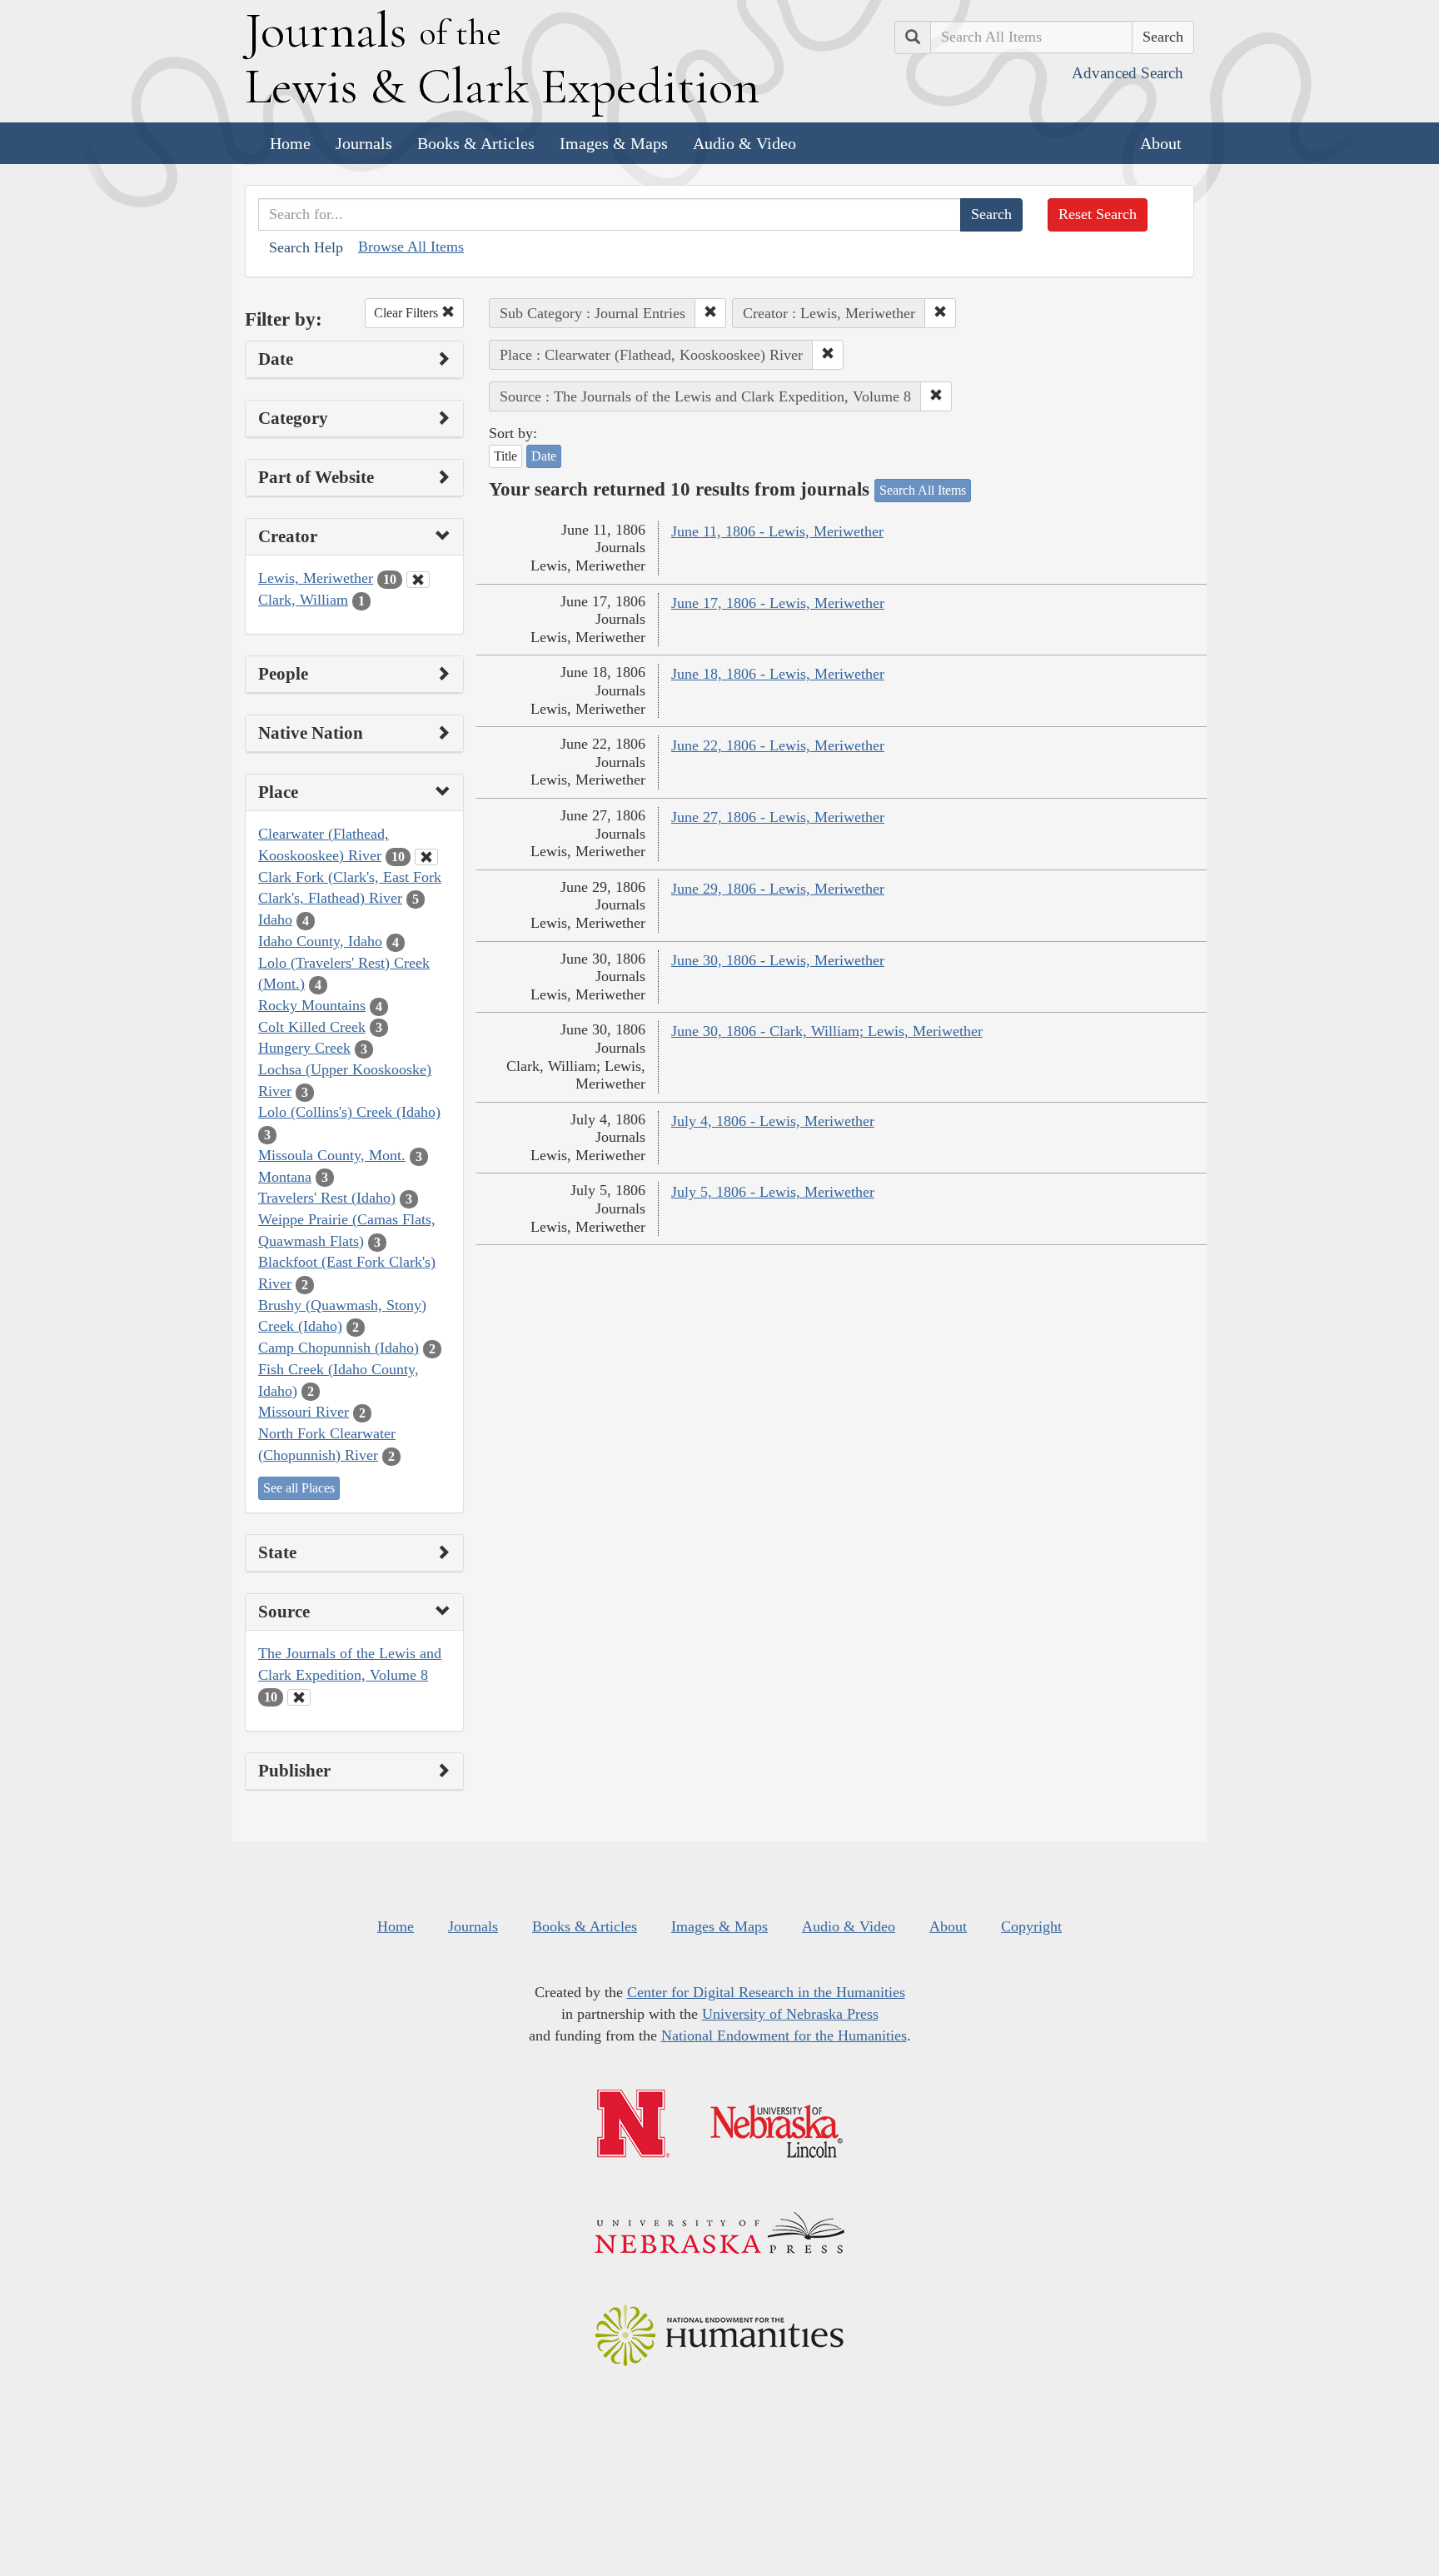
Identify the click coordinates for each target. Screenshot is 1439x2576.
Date (544, 456)
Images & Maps (614, 143)
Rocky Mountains (312, 1005)
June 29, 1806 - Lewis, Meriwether (778, 889)
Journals (364, 143)
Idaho (275, 919)
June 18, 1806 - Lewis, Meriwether (778, 674)
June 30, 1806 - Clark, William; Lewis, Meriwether (827, 1031)
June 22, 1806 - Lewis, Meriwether (778, 745)
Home (290, 143)
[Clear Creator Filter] (418, 580)
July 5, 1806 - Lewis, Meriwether (773, 1192)
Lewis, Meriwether (316, 578)
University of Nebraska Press (790, 2014)
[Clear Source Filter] (299, 1697)
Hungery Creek (304, 1048)
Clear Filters (408, 313)
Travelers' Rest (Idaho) (327, 1198)
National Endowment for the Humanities (784, 2035)
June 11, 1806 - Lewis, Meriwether (777, 531)
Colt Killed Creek (312, 1027)
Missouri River (304, 1412)
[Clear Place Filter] (426, 857)
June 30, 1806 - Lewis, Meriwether (778, 960)
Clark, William (303, 600)
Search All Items (923, 490)
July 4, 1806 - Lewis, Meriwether (773, 1121)
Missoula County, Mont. (332, 1155)
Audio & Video (744, 143)
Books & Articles (476, 143)
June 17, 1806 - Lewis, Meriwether (778, 603)
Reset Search (1098, 214)
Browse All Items (411, 247)
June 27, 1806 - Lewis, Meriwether (778, 817)
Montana (285, 1177)
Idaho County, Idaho (320, 941)
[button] (710, 313)
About (1161, 143)
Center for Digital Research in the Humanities (766, 1992)
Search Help (306, 247)
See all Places (299, 1488)
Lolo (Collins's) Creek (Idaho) (349, 1112)
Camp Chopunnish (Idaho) (339, 1348)
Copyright (1031, 1926)
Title (505, 456)
